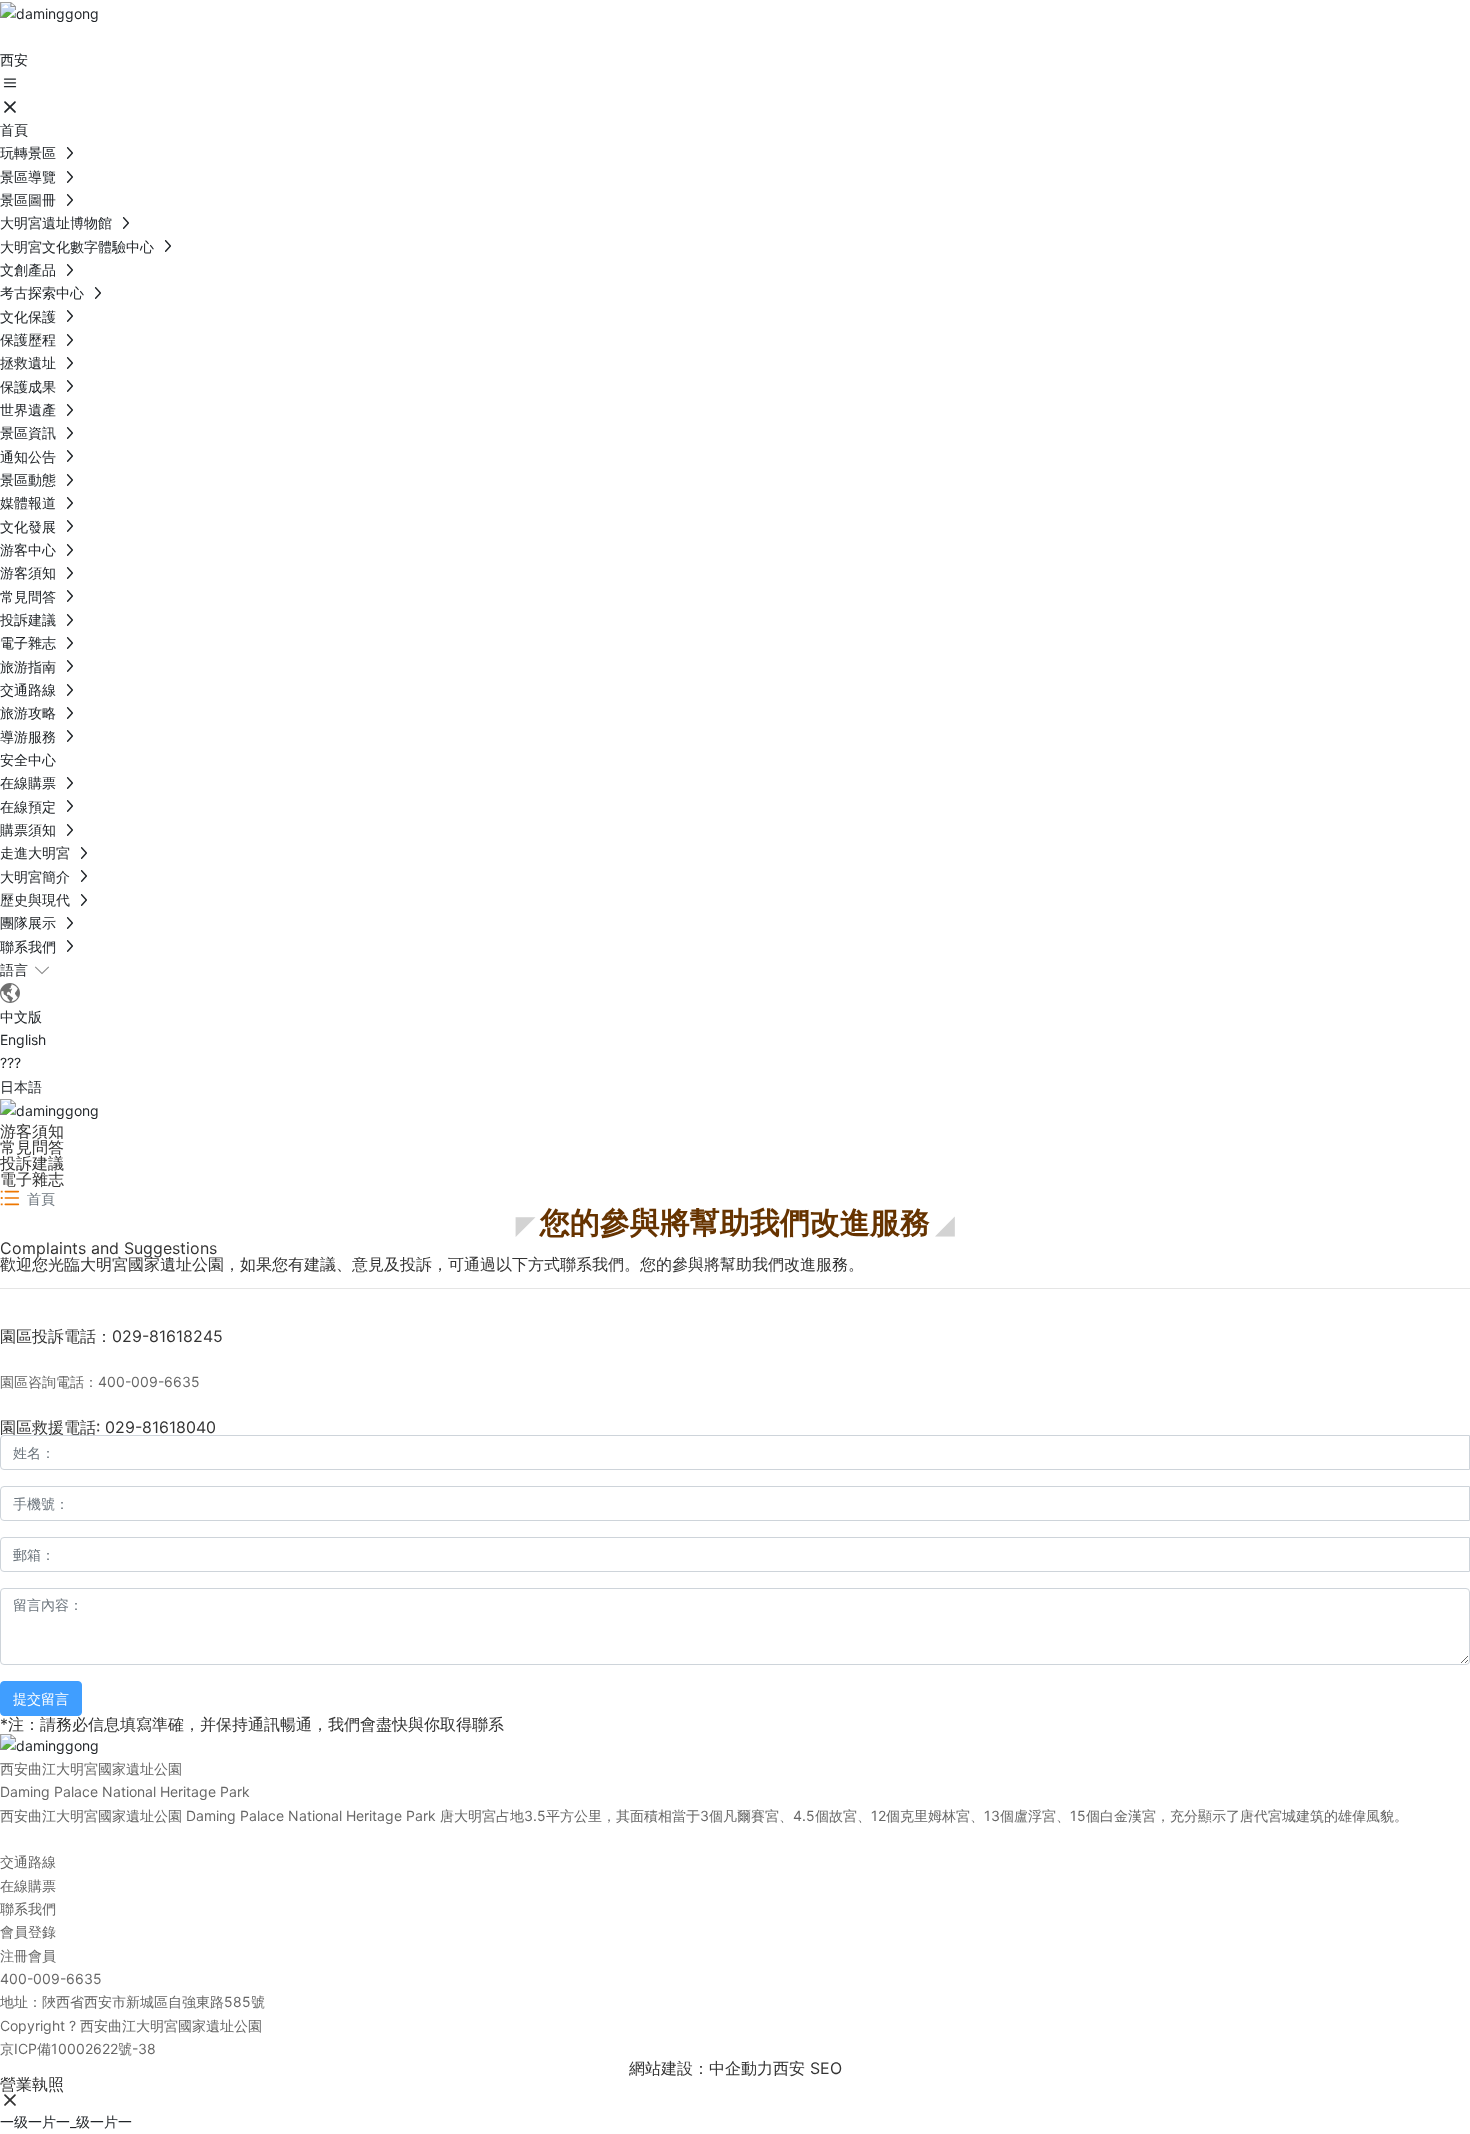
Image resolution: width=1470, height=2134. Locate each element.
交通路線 (28, 1861)
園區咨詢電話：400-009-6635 (100, 1381)
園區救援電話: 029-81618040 (108, 1427)
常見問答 (32, 1147)
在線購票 (28, 1885)
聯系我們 (28, 1908)
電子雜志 (32, 1179)
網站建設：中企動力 (701, 2068)
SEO (826, 2068)
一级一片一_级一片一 (66, 2121)
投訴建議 (32, 1163)
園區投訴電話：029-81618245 (111, 1336)
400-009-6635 (51, 1978)
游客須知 (32, 1131)
